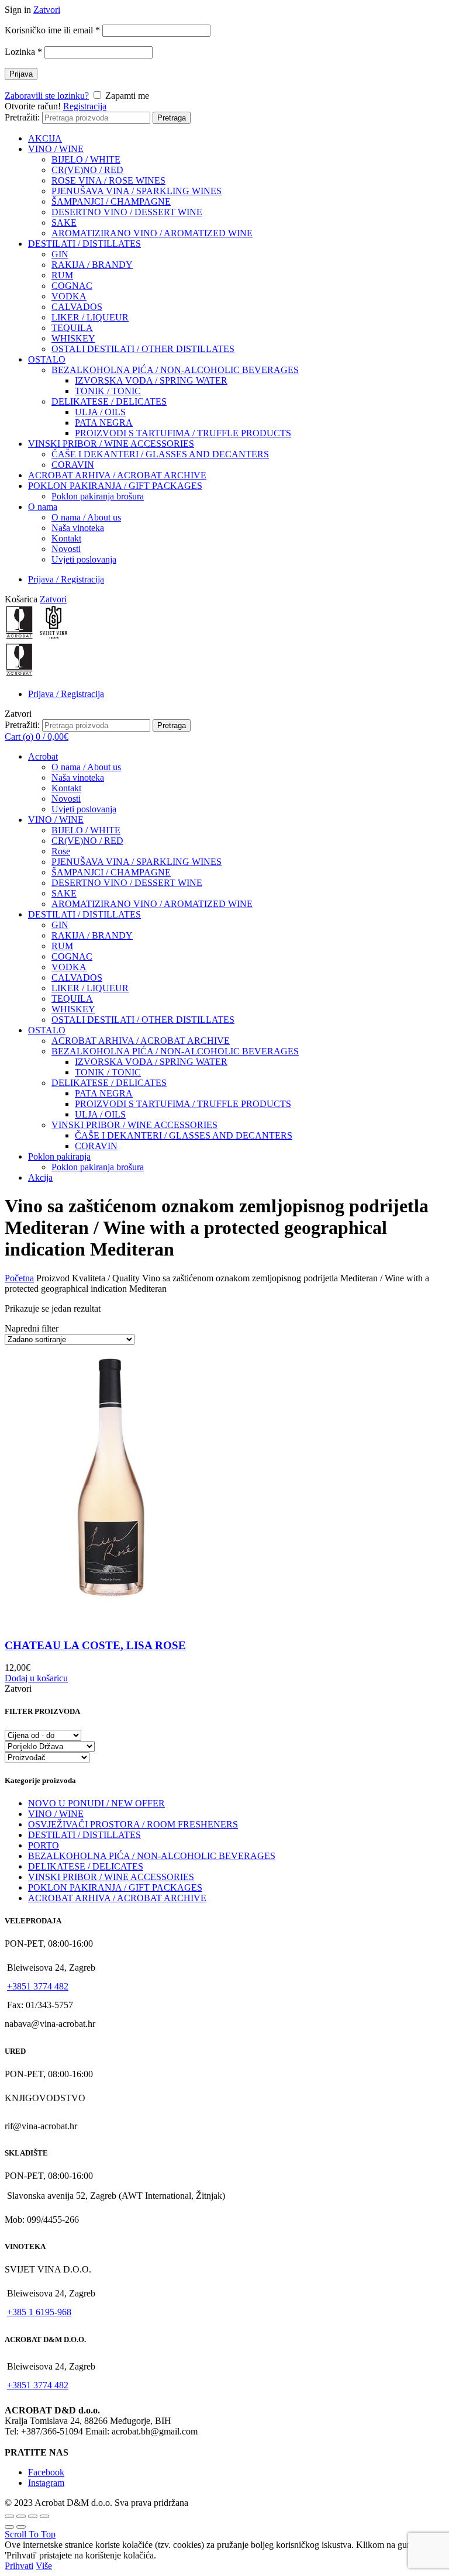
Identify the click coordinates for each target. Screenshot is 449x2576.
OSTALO (47, 359)
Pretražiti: (22, 117)
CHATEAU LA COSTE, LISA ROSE (95, 1645)
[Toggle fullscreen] (33, 2516)
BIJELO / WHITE (86, 159)
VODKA (69, 296)
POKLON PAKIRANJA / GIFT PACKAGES (115, 486)
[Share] (21, 2516)
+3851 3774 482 (38, 1986)
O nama (43, 507)
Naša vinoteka (78, 528)
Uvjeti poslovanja (84, 559)
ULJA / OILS (100, 412)
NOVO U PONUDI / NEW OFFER (96, 1803)
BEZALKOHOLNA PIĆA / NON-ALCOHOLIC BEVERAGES (175, 370)
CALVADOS (77, 307)
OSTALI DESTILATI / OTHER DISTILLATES (143, 349)
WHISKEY (73, 338)
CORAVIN (73, 465)
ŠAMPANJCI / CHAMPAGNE (111, 201)
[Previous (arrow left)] (9, 2527)
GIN (60, 254)
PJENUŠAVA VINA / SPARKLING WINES (137, 191)
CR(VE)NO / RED (87, 170)
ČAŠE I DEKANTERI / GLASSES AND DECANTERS (160, 454)
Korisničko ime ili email (52, 30)
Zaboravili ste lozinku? (47, 96)
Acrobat (43, 756)
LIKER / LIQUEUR (90, 317)
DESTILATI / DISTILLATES (84, 244)
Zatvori (47, 10)
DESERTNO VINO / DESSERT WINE (127, 212)
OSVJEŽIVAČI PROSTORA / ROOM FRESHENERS (133, 1824)
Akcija (40, 1177)
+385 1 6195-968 (39, 2312)
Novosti (66, 549)
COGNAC (72, 286)
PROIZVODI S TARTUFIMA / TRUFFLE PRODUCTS (183, 433)
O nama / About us (86, 517)
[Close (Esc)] (9, 2516)
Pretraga (172, 118)
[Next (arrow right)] (21, 2527)
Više (44, 2566)
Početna (19, 1278)
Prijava (21, 74)
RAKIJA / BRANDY (92, 265)
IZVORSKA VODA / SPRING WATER (151, 380)
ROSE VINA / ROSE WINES (108, 180)
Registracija (85, 106)
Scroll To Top (30, 2534)
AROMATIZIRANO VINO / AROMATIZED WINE (152, 233)
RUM (62, 275)
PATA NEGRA (104, 423)
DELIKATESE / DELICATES (109, 401)
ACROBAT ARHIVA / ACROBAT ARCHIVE (117, 475)
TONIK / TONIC (108, 391)
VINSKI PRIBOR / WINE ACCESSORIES (111, 444)
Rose (61, 851)
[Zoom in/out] (44, 2516)
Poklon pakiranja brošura (98, 496)
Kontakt (66, 538)
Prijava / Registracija (66, 579)
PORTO (44, 1845)
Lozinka (23, 52)
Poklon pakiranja (59, 1156)
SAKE (64, 223)
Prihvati (19, 2566)
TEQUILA (72, 328)
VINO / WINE (56, 149)
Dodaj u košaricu (36, 1678)
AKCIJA (45, 138)
